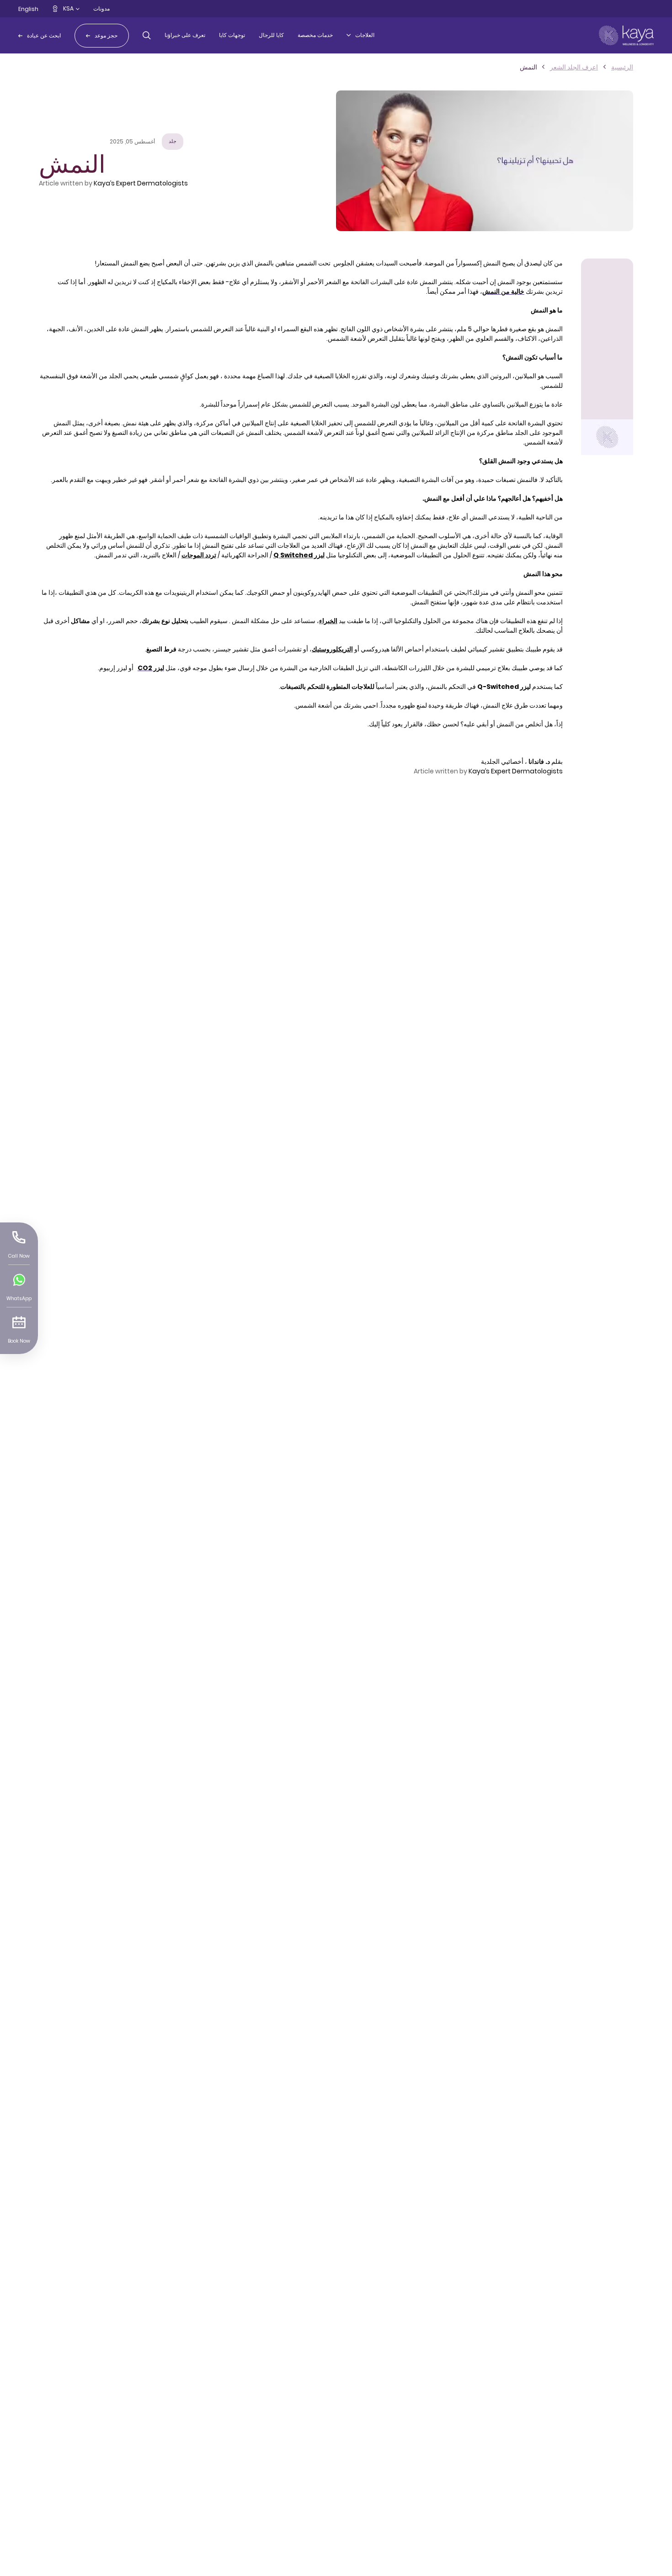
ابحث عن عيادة (44, 35)
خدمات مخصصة (315, 35)
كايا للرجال (271, 35)
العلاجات (365, 35)
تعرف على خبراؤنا (185, 35)
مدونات (101, 8)
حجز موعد (106, 35)
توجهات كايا (232, 35)
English (28, 9)
